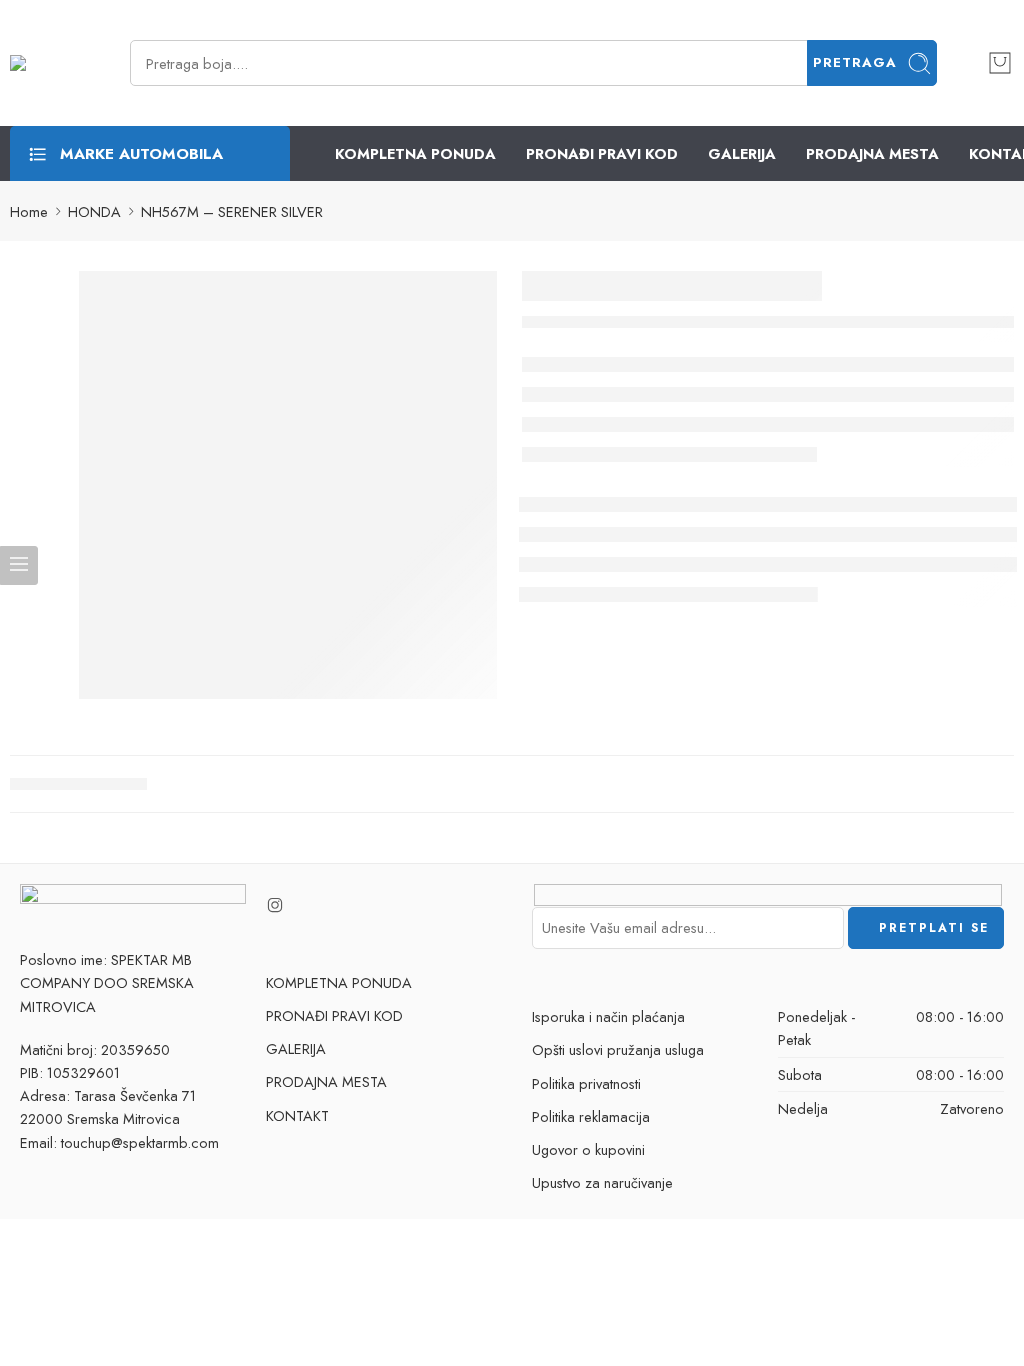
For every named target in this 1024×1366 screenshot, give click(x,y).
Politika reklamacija (591, 1116)
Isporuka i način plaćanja (608, 1016)
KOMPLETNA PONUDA (415, 153)
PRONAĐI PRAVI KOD (602, 153)
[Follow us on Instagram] (275, 905)
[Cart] (1000, 63)
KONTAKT (297, 1115)
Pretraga (855, 62)
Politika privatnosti (586, 1083)
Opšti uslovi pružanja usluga (618, 1049)
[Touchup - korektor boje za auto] (45, 63)
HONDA (94, 211)
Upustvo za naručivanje (602, 1182)
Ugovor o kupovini (588, 1149)
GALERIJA (742, 153)
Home (29, 211)
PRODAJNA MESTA (872, 153)
